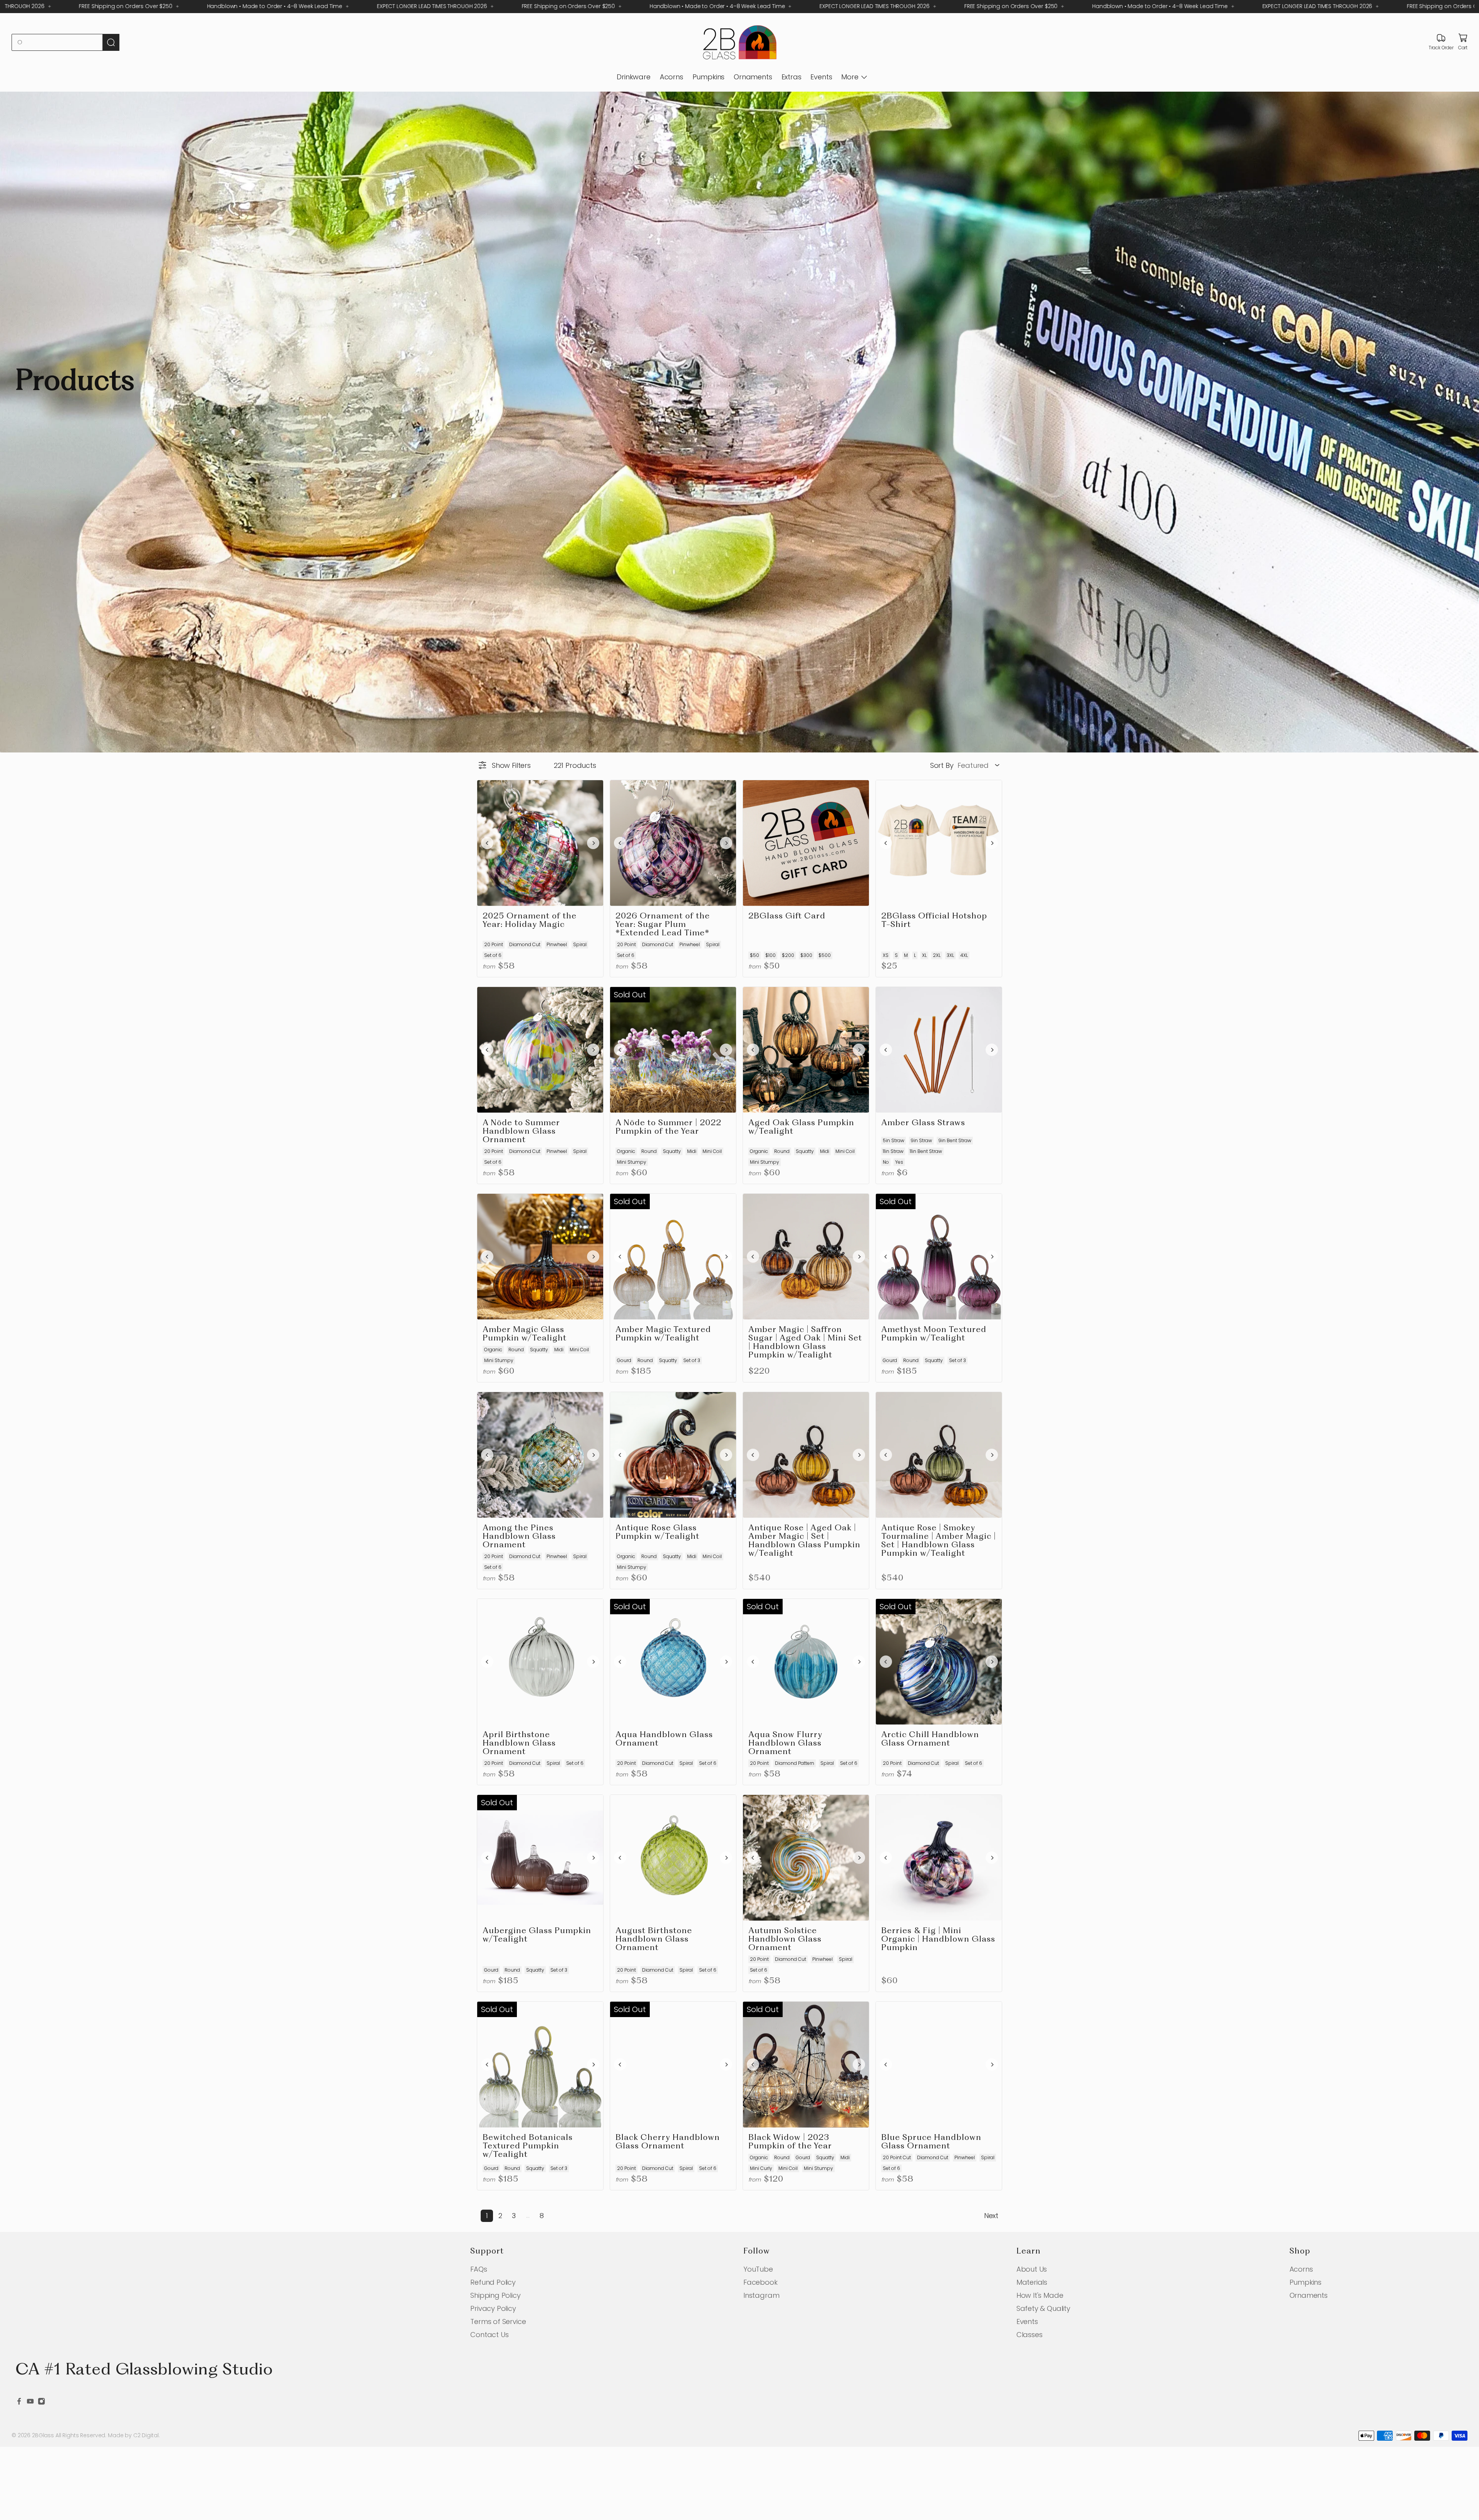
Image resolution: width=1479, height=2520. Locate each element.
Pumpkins (709, 77)
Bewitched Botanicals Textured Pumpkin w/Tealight (528, 2146)
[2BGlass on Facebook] (19, 2402)
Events (821, 77)
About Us (1032, 2269)
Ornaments (753, 77)
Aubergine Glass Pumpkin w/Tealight (537, 1935)
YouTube (758, 2269)
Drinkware (633, 77)
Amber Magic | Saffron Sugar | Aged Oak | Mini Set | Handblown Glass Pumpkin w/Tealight (805, 1343)
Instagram (761, 2295)
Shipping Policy (495, 2295)
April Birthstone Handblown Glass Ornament (519, 1743)
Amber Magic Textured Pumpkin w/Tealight (663, 1334)
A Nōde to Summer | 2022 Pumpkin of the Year (668, 1127)
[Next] (593, 843)
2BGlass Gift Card (787, 916)
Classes (1030, 2335)
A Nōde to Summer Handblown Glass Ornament (521, 1132)
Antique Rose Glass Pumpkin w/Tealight (657, 1532)
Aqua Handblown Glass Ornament (664, 1739)
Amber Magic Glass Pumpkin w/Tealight (525, 1334)
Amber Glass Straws (923, 1123)
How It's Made (1040, 2295)
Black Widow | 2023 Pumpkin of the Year (790, 2142)
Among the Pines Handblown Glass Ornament (519, 1537)
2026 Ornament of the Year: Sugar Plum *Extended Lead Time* (663, 925)
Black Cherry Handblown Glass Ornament (668, 2142)
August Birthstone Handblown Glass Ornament (654, 1939)
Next (991, 2216)
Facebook (760, 2282)
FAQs (479, 2269)
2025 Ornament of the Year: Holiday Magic (530, 921)
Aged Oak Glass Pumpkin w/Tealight (801, 1127)
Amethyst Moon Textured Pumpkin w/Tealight (934, 1334)
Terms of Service (498, 2321)
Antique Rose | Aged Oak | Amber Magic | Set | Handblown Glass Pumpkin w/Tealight (804, 1541)
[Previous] (487, 843)
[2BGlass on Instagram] (41, 2402)
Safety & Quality (1043, 2308)
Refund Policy (493, 2282)
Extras (791, 77)
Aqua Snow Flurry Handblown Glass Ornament (785, 1743)
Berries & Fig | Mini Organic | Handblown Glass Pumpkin (938, 1939)
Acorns (672, 77)
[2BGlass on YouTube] (30, 2402)
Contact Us (489, 2335)
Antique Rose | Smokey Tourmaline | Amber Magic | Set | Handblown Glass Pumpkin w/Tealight (939, 1541)
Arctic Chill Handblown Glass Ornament (930, 1739)
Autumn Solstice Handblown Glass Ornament (785, 1939)
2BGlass (43, 2435)
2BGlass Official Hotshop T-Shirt (934, 921)
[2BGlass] (739, 43)
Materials (1032, 2282)
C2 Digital (146, 2435)
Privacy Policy (493, 2308)
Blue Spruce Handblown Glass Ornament (931, 2142)
